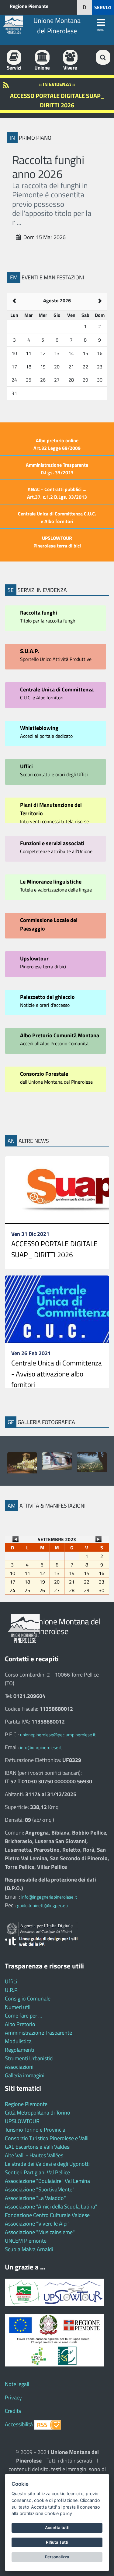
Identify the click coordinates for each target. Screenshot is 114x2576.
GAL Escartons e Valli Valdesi (38, 2147)
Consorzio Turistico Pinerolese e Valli (47, 2138)
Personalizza (57, 2557)
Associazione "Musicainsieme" (40, 2232)
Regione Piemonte (29, 6)
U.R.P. (12, 1990)
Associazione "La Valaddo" (35, 2198)
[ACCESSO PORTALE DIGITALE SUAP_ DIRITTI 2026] (57, 1190)
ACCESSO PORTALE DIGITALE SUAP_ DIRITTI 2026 (54, 1249)
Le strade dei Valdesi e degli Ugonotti (47, 2164)
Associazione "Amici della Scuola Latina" (51, 2206)
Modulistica (18, 2041)
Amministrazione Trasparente (38, 2033)
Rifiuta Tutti (57, 2542)
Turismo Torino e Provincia (35, 2130)
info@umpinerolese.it (41, 1747)
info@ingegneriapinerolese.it (49, 1897)
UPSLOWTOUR (22, 2121)
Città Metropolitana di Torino (38, 2113)
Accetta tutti (57, 2528)
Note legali (17, 2384)
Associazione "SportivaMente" (40, 2189)
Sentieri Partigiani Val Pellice (37, 2172)
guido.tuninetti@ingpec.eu (42, 1905)
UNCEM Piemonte (26, 2241)
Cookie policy (58, 2513)
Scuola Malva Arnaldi (29, 2249)
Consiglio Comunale (28, 1998)
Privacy (13, 2397)
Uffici (11, 1981)
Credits (13, 2411)
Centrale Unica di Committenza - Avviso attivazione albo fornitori (57, 1374)
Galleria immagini (25, 2075)
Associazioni (19, 2067)
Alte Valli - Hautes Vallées (34, 2155)
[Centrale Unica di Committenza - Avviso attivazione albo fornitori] (57, 1309)
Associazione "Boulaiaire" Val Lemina (47, 2181)
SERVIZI (103, 7)
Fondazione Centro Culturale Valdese (47, 2215)
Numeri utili (18, 2007)
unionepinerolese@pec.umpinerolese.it (58, 1735)
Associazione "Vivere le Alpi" (37, 2224)
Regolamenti (19, 2050)
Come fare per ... (23, 2016)
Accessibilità (19, 2424)
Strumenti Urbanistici (29, 2058)
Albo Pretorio (20, 2024)
